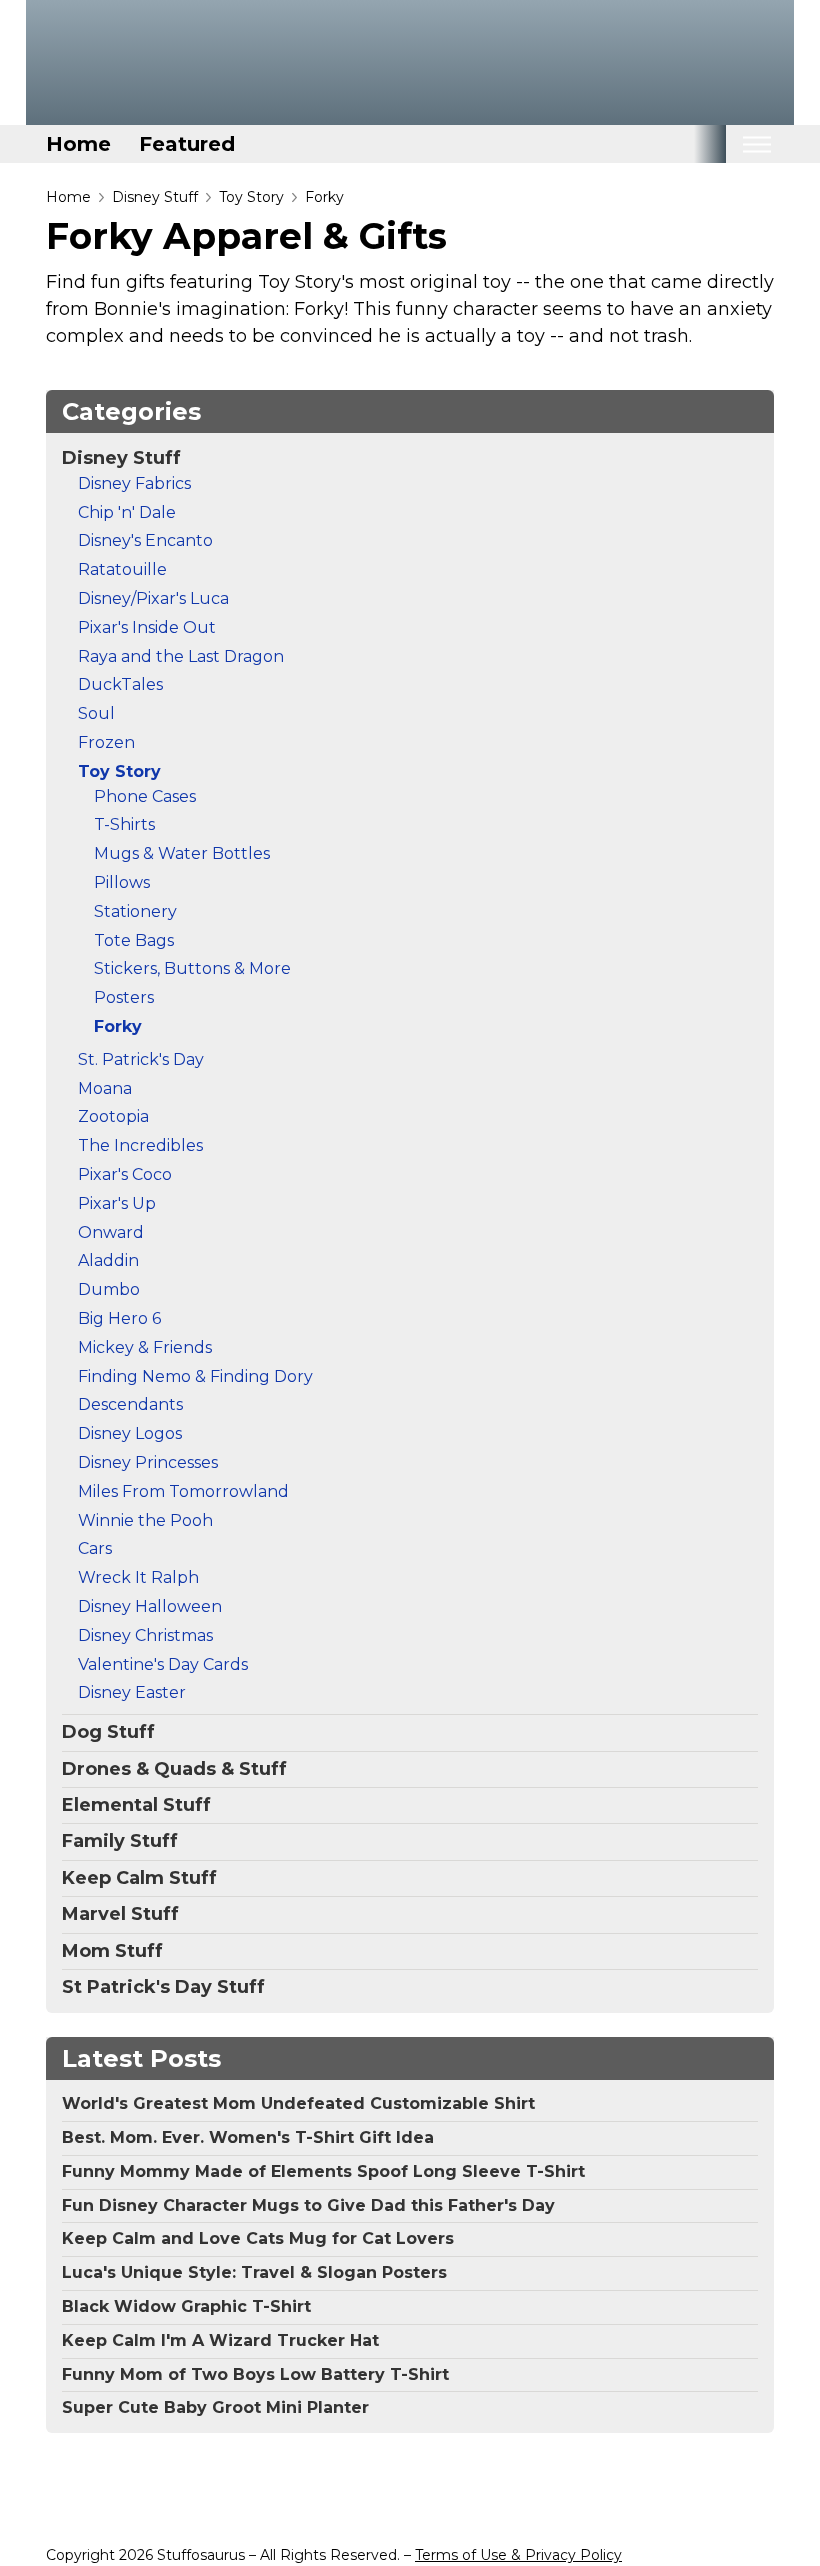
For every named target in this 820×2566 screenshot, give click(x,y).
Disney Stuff (155, 197)
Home (78, 144)
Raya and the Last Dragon (181, 656)
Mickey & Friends (145, 1347)
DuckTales (120, 684)
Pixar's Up (117, 1203)
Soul (96, 713)
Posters (124, 997)
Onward (111, 1232)
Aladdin (108, 1260)
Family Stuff (120, 1841)
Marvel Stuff (120, 1914)
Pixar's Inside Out (147, 627)
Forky (324, 197)
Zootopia (113, 1116)
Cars (95, 1548)
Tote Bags (134, 940)
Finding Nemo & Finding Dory (195, 1376)
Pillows (122, 882)
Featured (187, 144)
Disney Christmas (145, 1635)
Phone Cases (145, 796)
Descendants (130, 1404)
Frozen (106, 742)
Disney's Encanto (145, 540)
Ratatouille (122, 569)
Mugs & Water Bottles (182, 853)
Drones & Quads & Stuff (174, 1769)
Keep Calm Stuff (139, 1878)
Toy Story (251, 197)
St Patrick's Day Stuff (163, 1987)
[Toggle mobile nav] (756, 144)
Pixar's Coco (125, 1174)
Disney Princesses (148, 1462)
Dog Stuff (108, 1732)
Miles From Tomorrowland (183, 1491)
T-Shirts (124, 824)
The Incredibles (140, 1145)
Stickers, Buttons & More (192, 968)
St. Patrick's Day (141, 1059)
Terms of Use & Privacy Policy (518, 2555)
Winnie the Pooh (145, 1520)
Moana (105, 1088)
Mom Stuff (112, 1951)
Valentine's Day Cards (163, 1664)
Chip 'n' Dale (127, 512)
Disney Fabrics (134, 483)
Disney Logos (130, 1433)
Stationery (135, 911)
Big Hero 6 (119, 1318)
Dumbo (109, 1289)
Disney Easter (132, 1692)
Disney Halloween (150, 1606)
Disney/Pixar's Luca (153, 598)
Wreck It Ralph (138, 1577)
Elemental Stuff (136, 1805)
